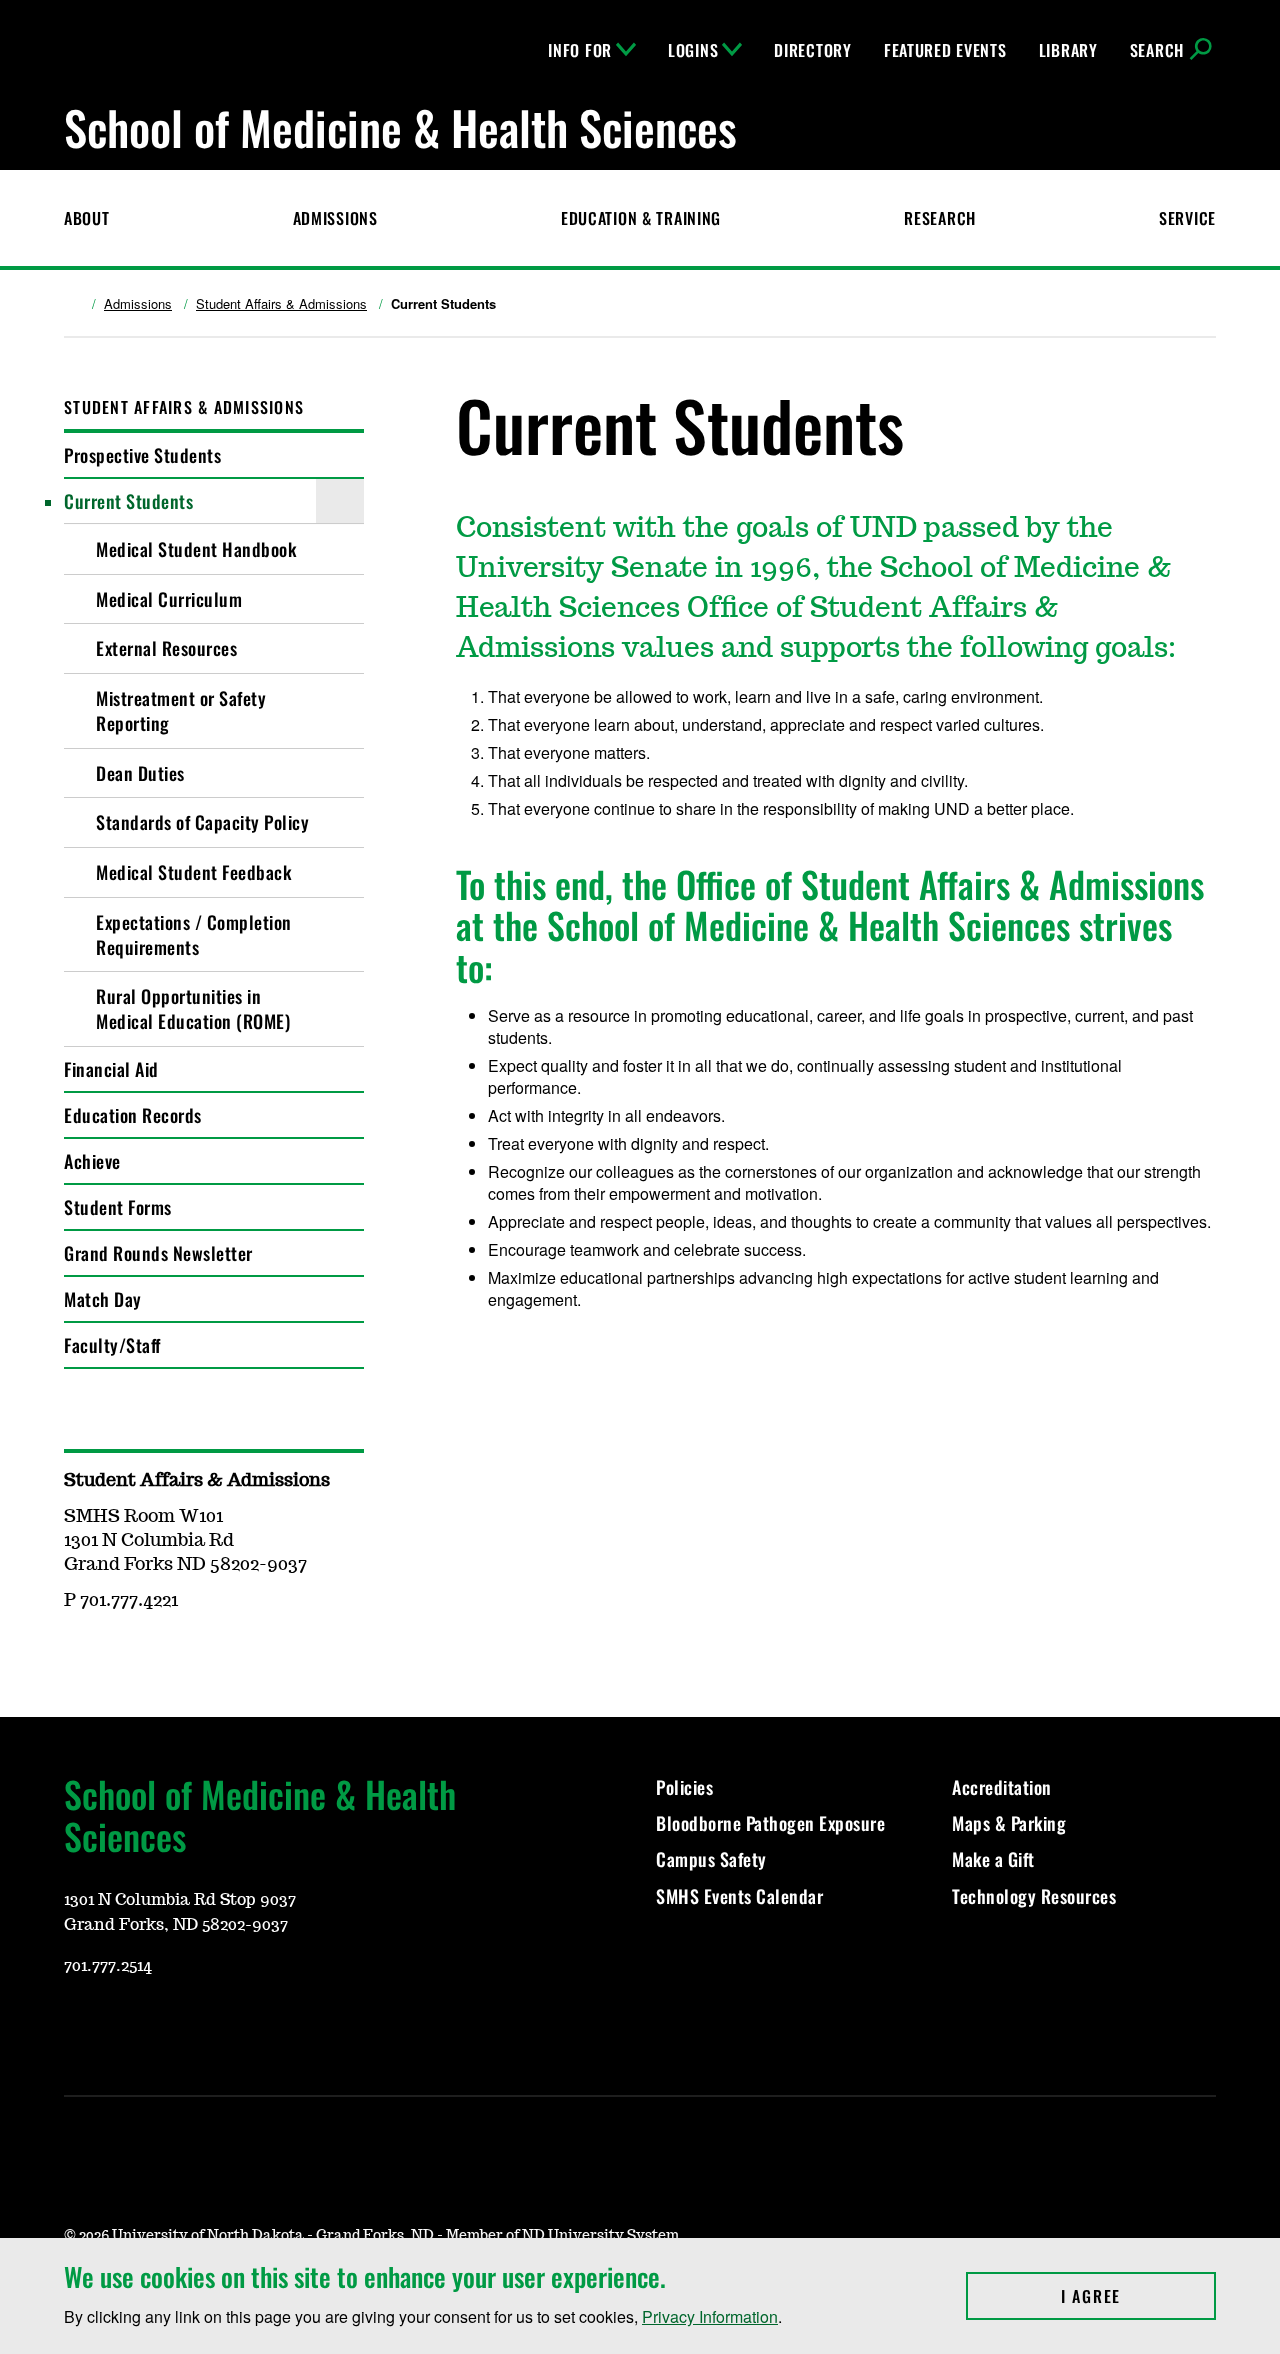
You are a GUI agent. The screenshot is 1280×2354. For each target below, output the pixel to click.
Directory (812, 50)
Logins (693, 50)
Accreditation (1002, 1787)
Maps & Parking (1009, 1823)
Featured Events (945, 50)
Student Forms (118, 1207)
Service (1187, 218)
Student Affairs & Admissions (281, 304)
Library (1068, 50)
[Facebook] (174, 2025)
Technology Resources (1034, 1896)
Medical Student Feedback (193, 872)
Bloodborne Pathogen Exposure (770, 1823)
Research (940, 218)
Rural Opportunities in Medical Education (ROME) (193, 1008)
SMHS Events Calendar (739, 1896)
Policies (684, 1787)
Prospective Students (142, 455)
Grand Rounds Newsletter (158, 1253)
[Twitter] (222, 2025)
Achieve (92, 1161)
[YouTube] (78, 2025)
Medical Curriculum (169, 599)
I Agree (1138, 2296)
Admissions (335, 218)
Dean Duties (140, 773)
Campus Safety (711, 1859)
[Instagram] (126, 2025)
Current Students (128, 501)
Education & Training (641, 218)
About (87, 218)
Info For (580, 50)
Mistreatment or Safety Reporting (181, 710)
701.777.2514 (108, 1966)
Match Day (103, 1299)
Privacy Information (710, 2316)
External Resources (166, 648)
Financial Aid (111, 1069)
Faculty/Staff (112, 1345)
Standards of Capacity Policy (202, 822)
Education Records (133, 1115)
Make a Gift (993, 1859)
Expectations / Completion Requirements (194, 934)
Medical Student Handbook (196, 549)
